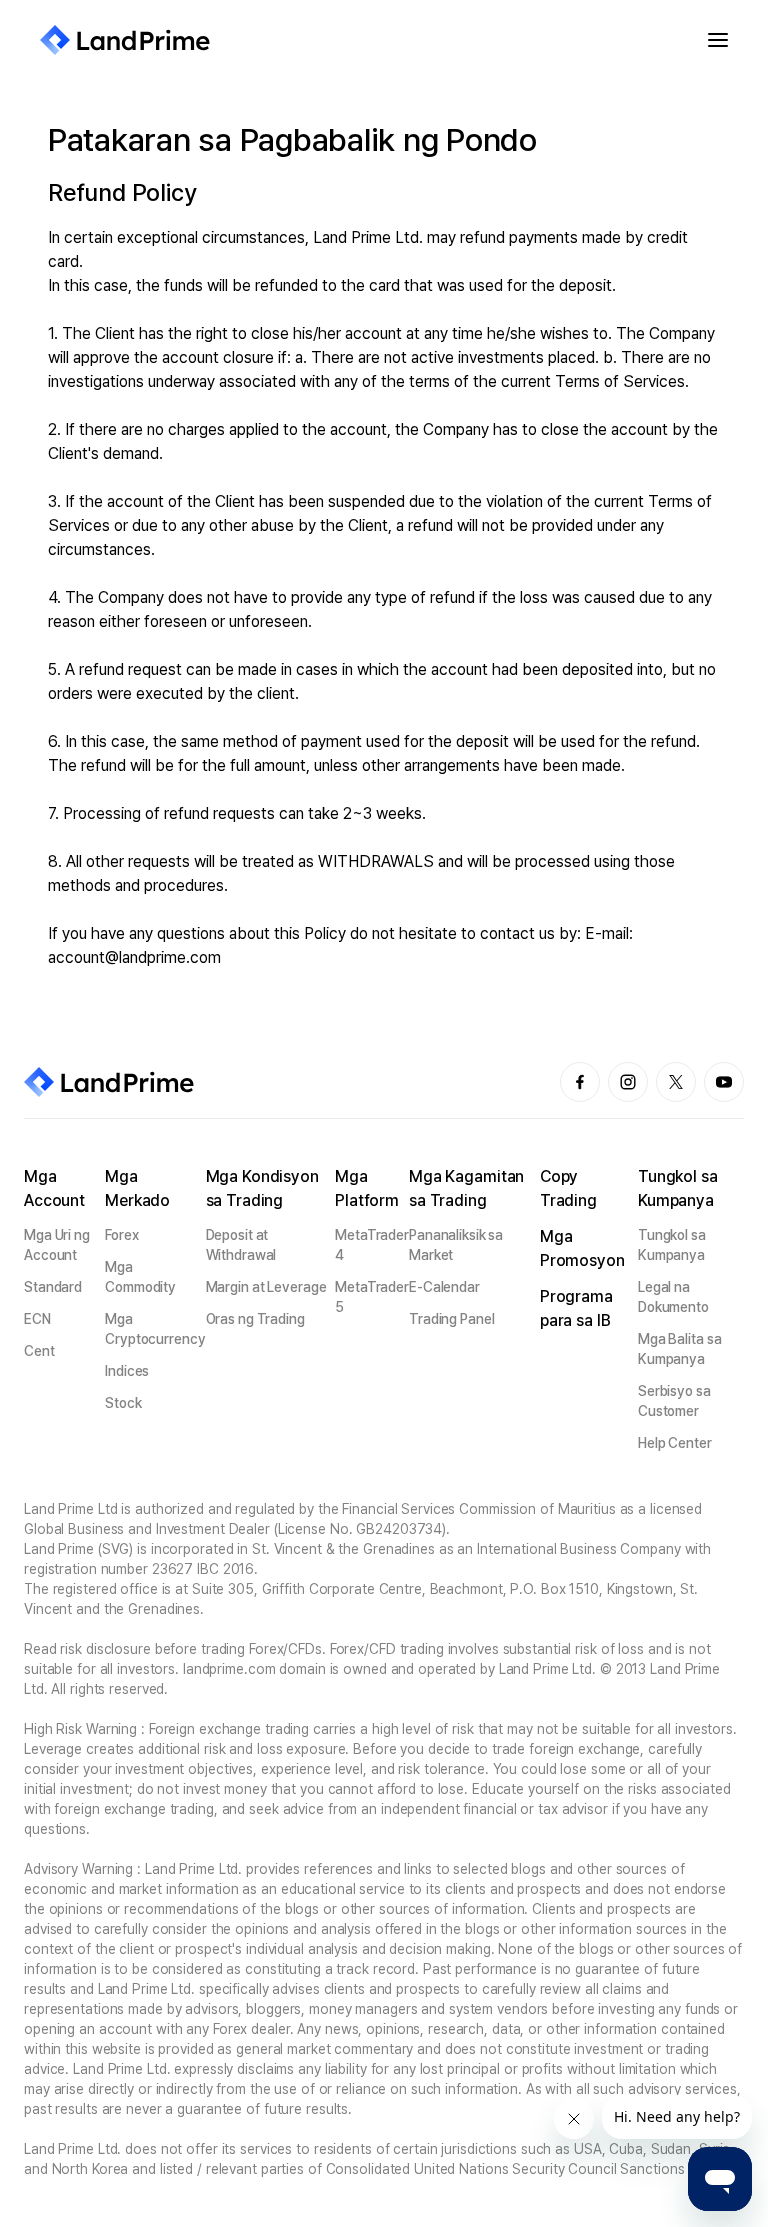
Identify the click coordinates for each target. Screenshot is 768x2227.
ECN (37, 1319)
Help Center (675, 1443)
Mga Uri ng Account (57, 1245)
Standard (53, 1287)
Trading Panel (452, 1319)
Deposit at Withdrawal (241, 1245)
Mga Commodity (140, 1277)
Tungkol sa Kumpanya (672, 1245)
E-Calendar (444, 1287)
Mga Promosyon (582, 1248)
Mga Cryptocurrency (155, 1329)
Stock (123, 1403)
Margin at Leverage (266, 1287)
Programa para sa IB (576, 1308)
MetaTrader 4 (372, 1245)
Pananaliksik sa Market (456, 1245)
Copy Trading (568, 1188)
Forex (121, 1235)
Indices (127, 1371)
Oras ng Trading (255, 1319)
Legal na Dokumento (673, 1297)
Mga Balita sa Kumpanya (680, 1349)
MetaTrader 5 (372, 1297)
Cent (39, 1351)
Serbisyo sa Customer (674, 1401)
